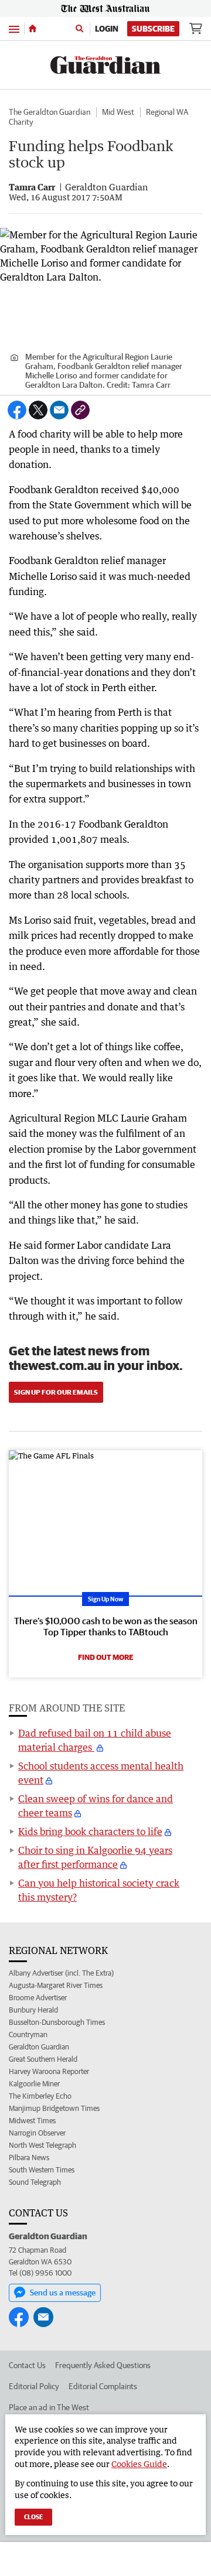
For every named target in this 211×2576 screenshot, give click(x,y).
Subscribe (153, 29)
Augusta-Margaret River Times (56, 1985)
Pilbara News (29, 2158)
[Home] (33, 29)
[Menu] (14, 28)
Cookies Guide (139, 2464)
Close (33, 2517)
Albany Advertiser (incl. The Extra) (61, 1973)
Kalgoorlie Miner (34, 2084)
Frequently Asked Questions (103, 2365)
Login (107, 29)
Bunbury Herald (33, 2010)
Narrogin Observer (37, 2133)
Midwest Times (32, 2121)
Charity (21, 122)
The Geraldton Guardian (50, 112)
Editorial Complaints (103, 2386)
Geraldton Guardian (39, 2047)
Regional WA (167, 112)
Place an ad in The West (49, 2407)
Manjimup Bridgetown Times (54, 2108)
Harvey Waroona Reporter (49, 2071)
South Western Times (42, 2170)
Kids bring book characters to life (90, 1832)
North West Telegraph (42, 2145)
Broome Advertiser (38, 1998)
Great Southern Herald (43, 2059)
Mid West (118, 112)
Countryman (28, 2035)
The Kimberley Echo (40, 2096)
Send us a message (63, 2293)
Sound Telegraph (35, 2182)
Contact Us (27, 2365)
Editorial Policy (34, 2386)
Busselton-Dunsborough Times (57, 2022)
